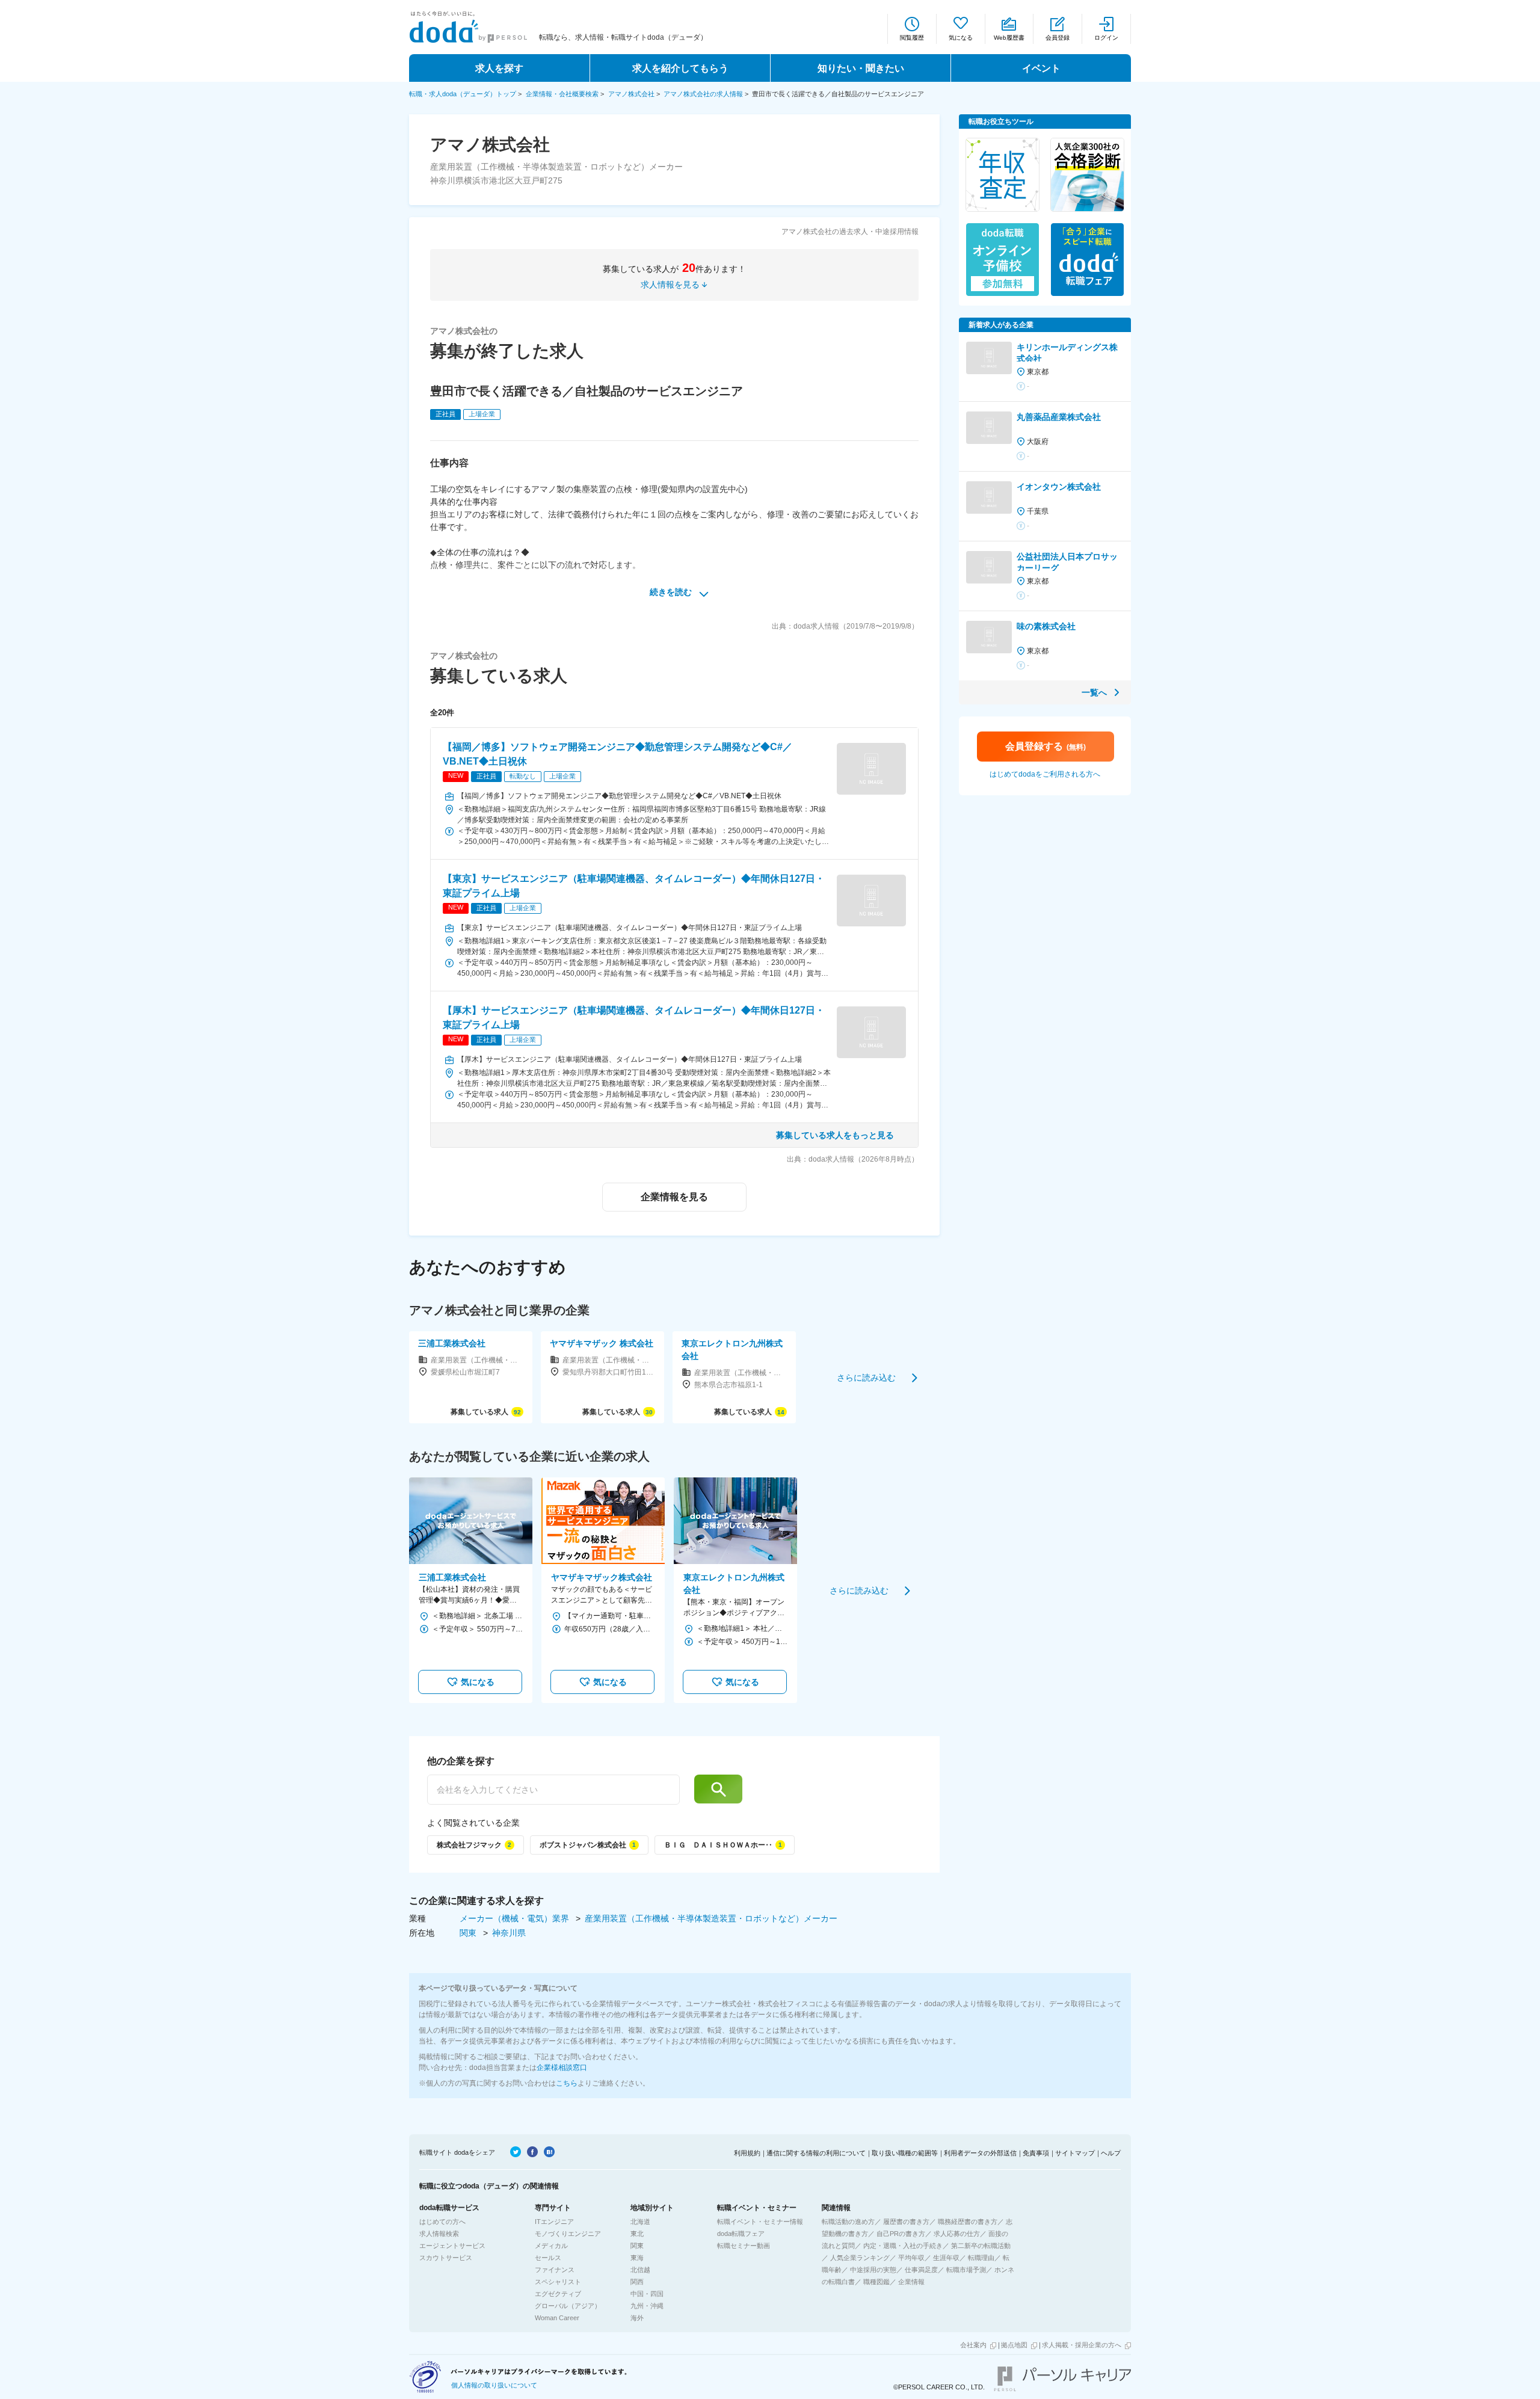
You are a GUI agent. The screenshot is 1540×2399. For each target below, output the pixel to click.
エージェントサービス (452, 2246)
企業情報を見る (674, 1197)
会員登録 (1058, 38)
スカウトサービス (446, 2258)
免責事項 (1036, 2153)
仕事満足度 (921, 2270)
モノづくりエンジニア (568, 2234)
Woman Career (557, 2318)
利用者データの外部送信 (980, 2153)
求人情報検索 (439, 2234)
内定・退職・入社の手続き (903, 2246)
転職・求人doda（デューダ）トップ (463, 94)
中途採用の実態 (873, 2270)
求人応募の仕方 (957, 2234)
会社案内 (973, 2345)
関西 (637, 2282)
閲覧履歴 (912, 38)
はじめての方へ (442, 2222)
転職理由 (981, 2258)
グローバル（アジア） (568, 2306)
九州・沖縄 (647, 2306)
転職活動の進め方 (848, 2222)
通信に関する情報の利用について (816, 2153)
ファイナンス (555, 2270)
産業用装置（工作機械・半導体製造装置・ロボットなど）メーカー (711, 1918)
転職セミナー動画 (744, 2246)
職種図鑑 (876, 2282)
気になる (961, 38)
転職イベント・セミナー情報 (760, 2222)
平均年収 (911, 2258)
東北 (637, 2234)
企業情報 (911, 2282)
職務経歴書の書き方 (968, 2222)
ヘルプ (1111, 2153)
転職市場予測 (966, 2270)
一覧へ (1094, 692)
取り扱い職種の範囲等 (905, 2153)
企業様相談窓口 (562, 2068)
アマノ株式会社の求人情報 (703, 94)
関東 (469, 1933)
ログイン (1106, 38)
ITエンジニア (554, 2222)
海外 (637, 2318)
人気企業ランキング (860, 2258)
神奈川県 (509, 1933)
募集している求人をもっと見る (835, 1135)
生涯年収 (946, 2258)
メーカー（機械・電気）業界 (516, 1918)
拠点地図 (1014, 2345)
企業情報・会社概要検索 (562, 94)
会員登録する (1046, 746)
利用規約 (747, 2153)
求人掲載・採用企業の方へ (1082, 2345)
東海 (637, 2258)
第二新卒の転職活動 (981, 2246)
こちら (567, 2083)
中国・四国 (647, 2294)
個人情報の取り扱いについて (494, 2385)
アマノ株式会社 (631, 94)
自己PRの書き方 (901, 2234)
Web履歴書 (1009, 38)
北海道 (640, 2222)
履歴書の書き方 (906, 2222)
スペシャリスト (558, 2282)
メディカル (551, 2246)
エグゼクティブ (558, 2294)
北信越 (640, 2270)
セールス (548, 2258)
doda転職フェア (741, 2234)
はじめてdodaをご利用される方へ (1045, 774)
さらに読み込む (866, 1377)
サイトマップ (1075, 2153)
